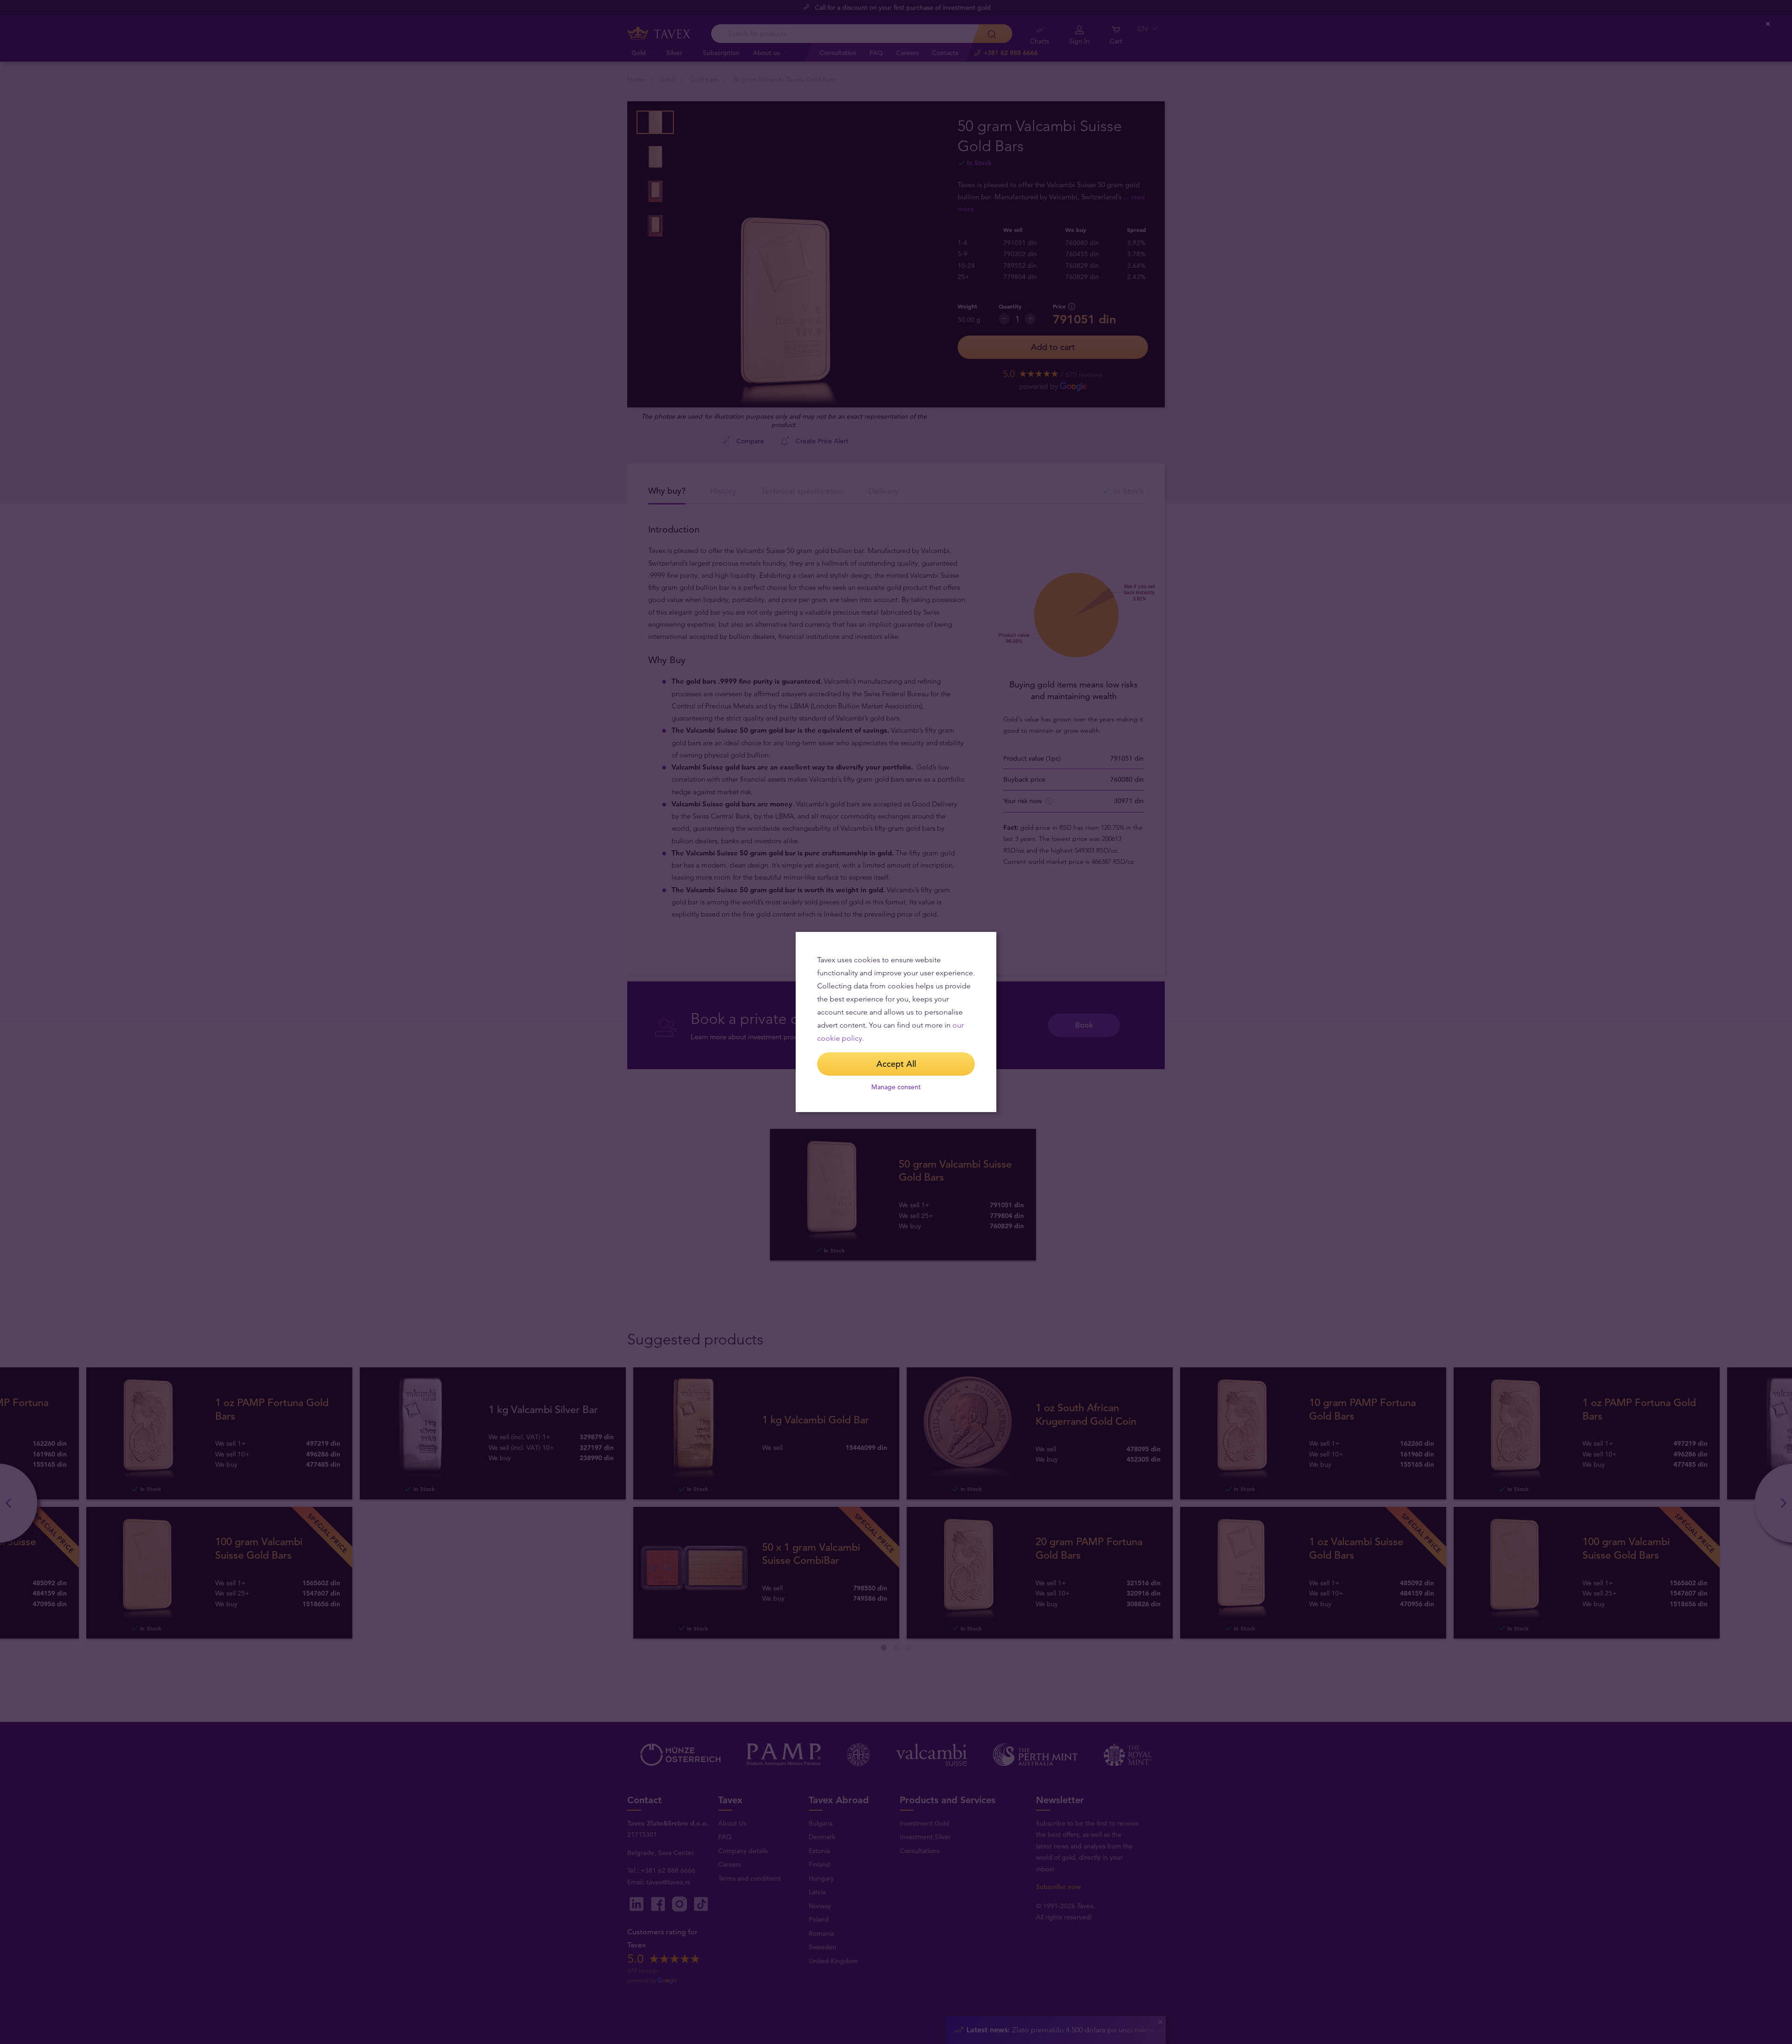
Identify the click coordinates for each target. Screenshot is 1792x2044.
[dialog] (896, 1022)
